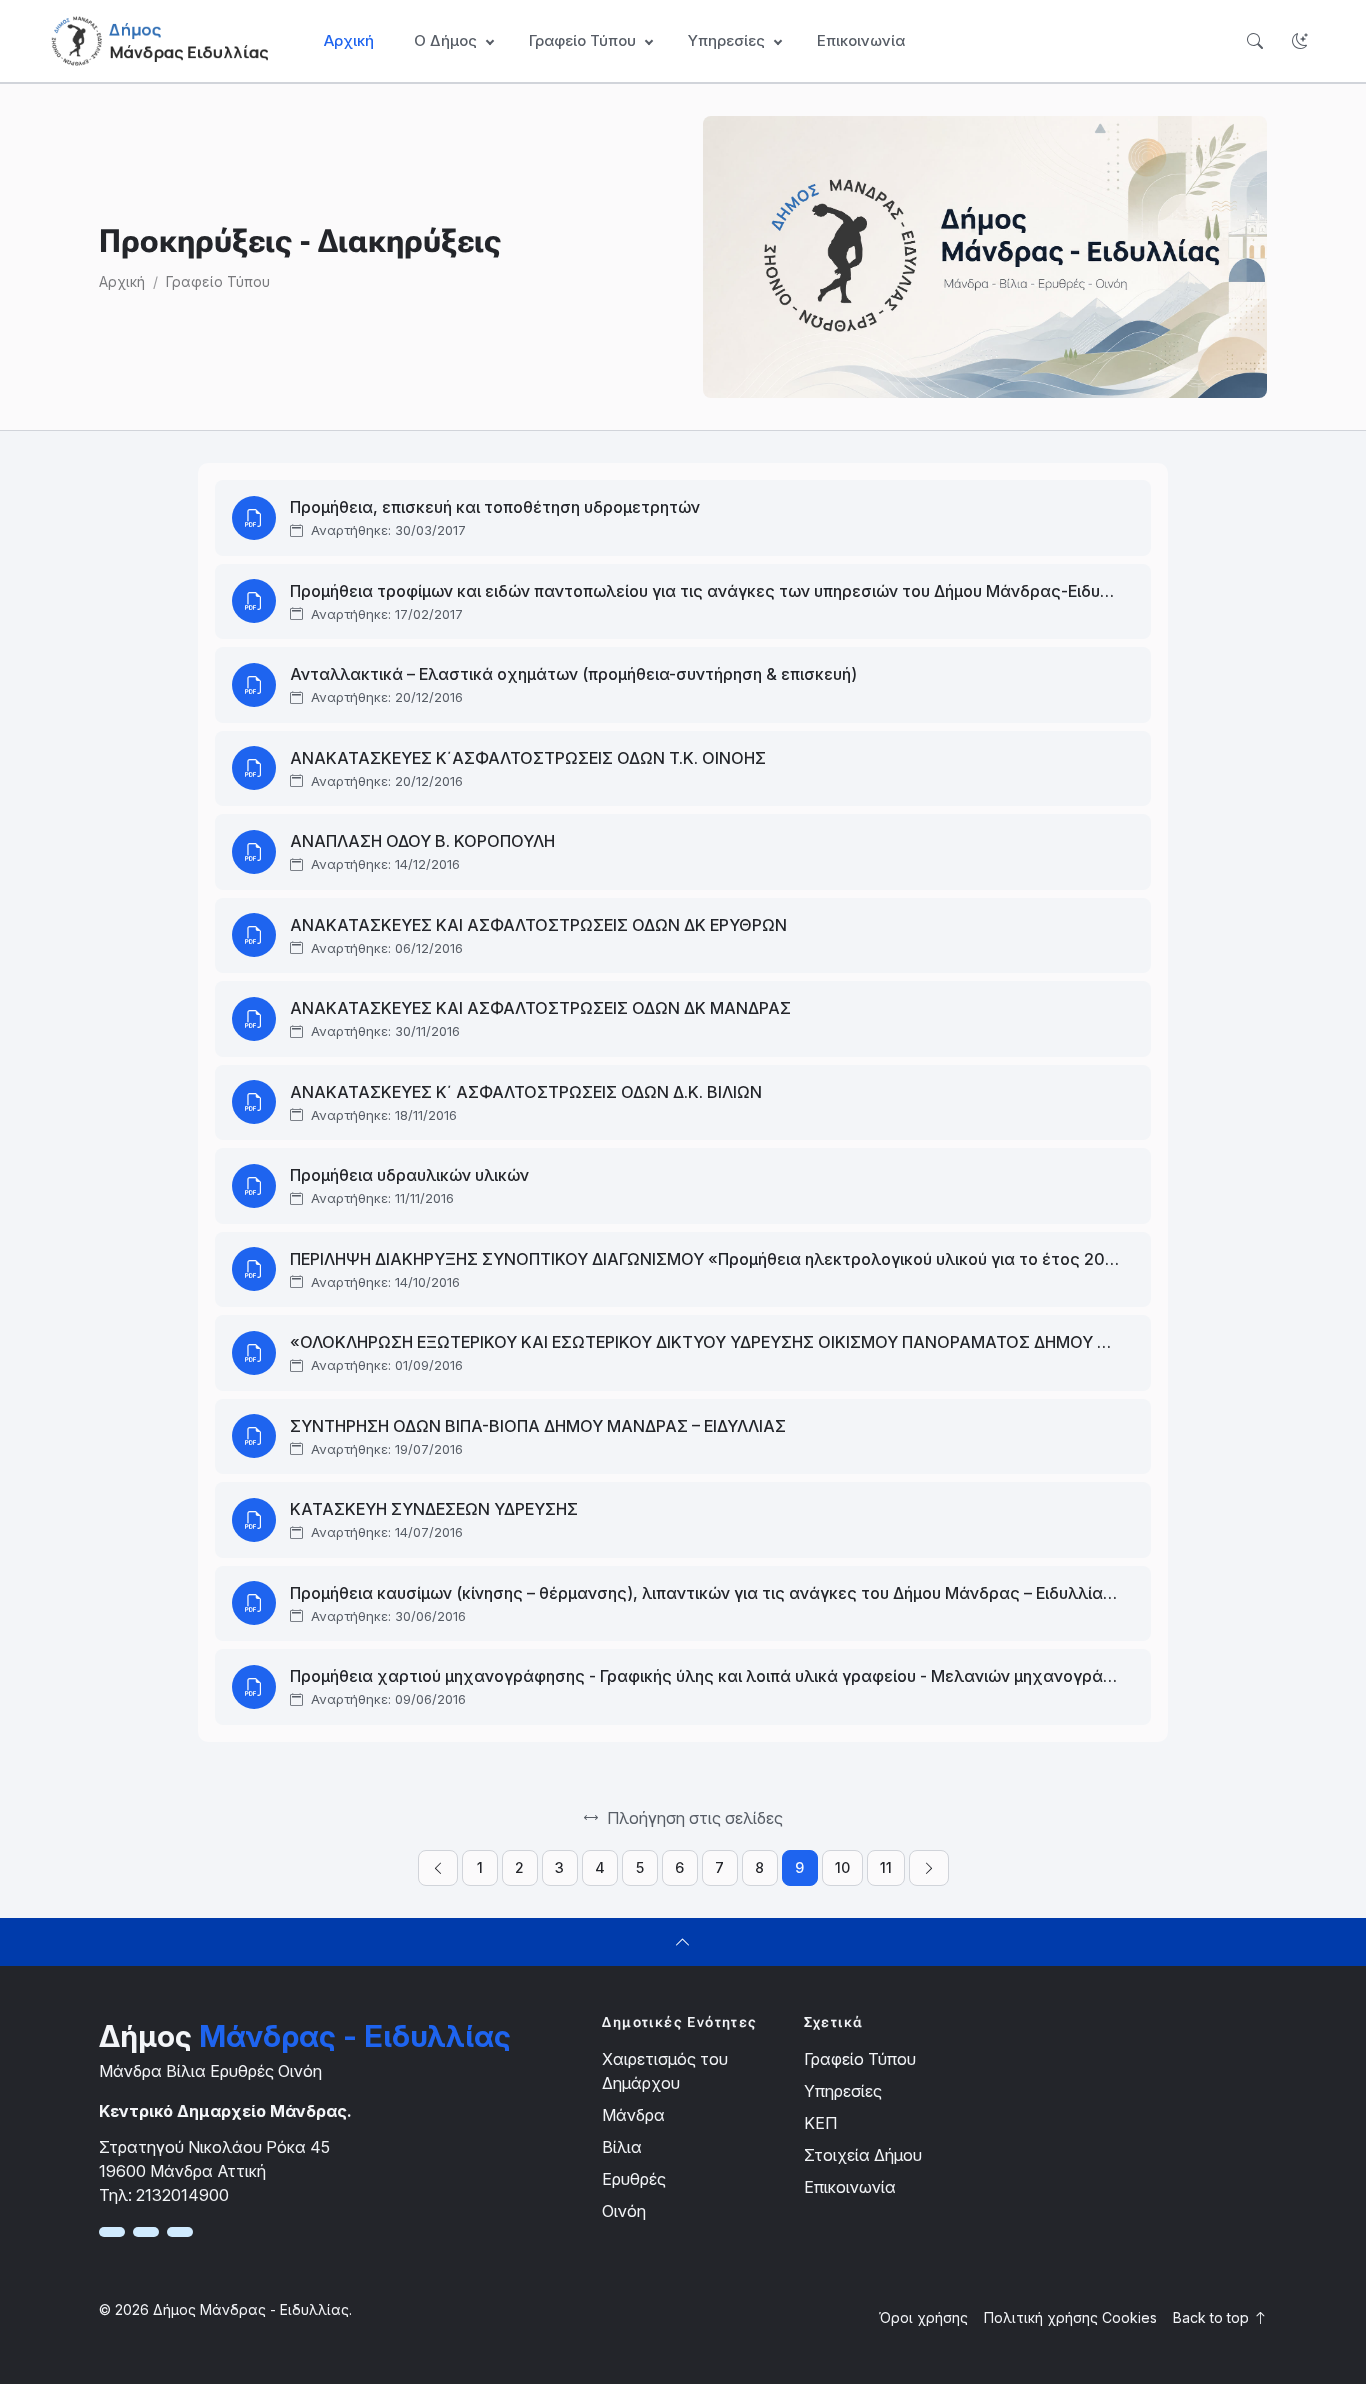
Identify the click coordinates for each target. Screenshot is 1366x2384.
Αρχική (349, 40)
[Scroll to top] (683, 1942)
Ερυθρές (634, 2179)
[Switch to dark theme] (1299, 41)
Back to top (1213, 2317)
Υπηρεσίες (843, 2091)
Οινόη (624, 2211)
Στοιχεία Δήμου (863, 2155)
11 (886, 1867)
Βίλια (622, 2147)
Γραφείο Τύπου (218, 281)
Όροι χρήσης (923, 2317)
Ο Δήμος (445, 40)
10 (842, 1867)
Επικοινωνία (861, 40)
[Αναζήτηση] (1254, 41)
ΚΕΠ (820, 2123)
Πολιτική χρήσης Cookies (1070, 2317)
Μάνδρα (633, 2115)
